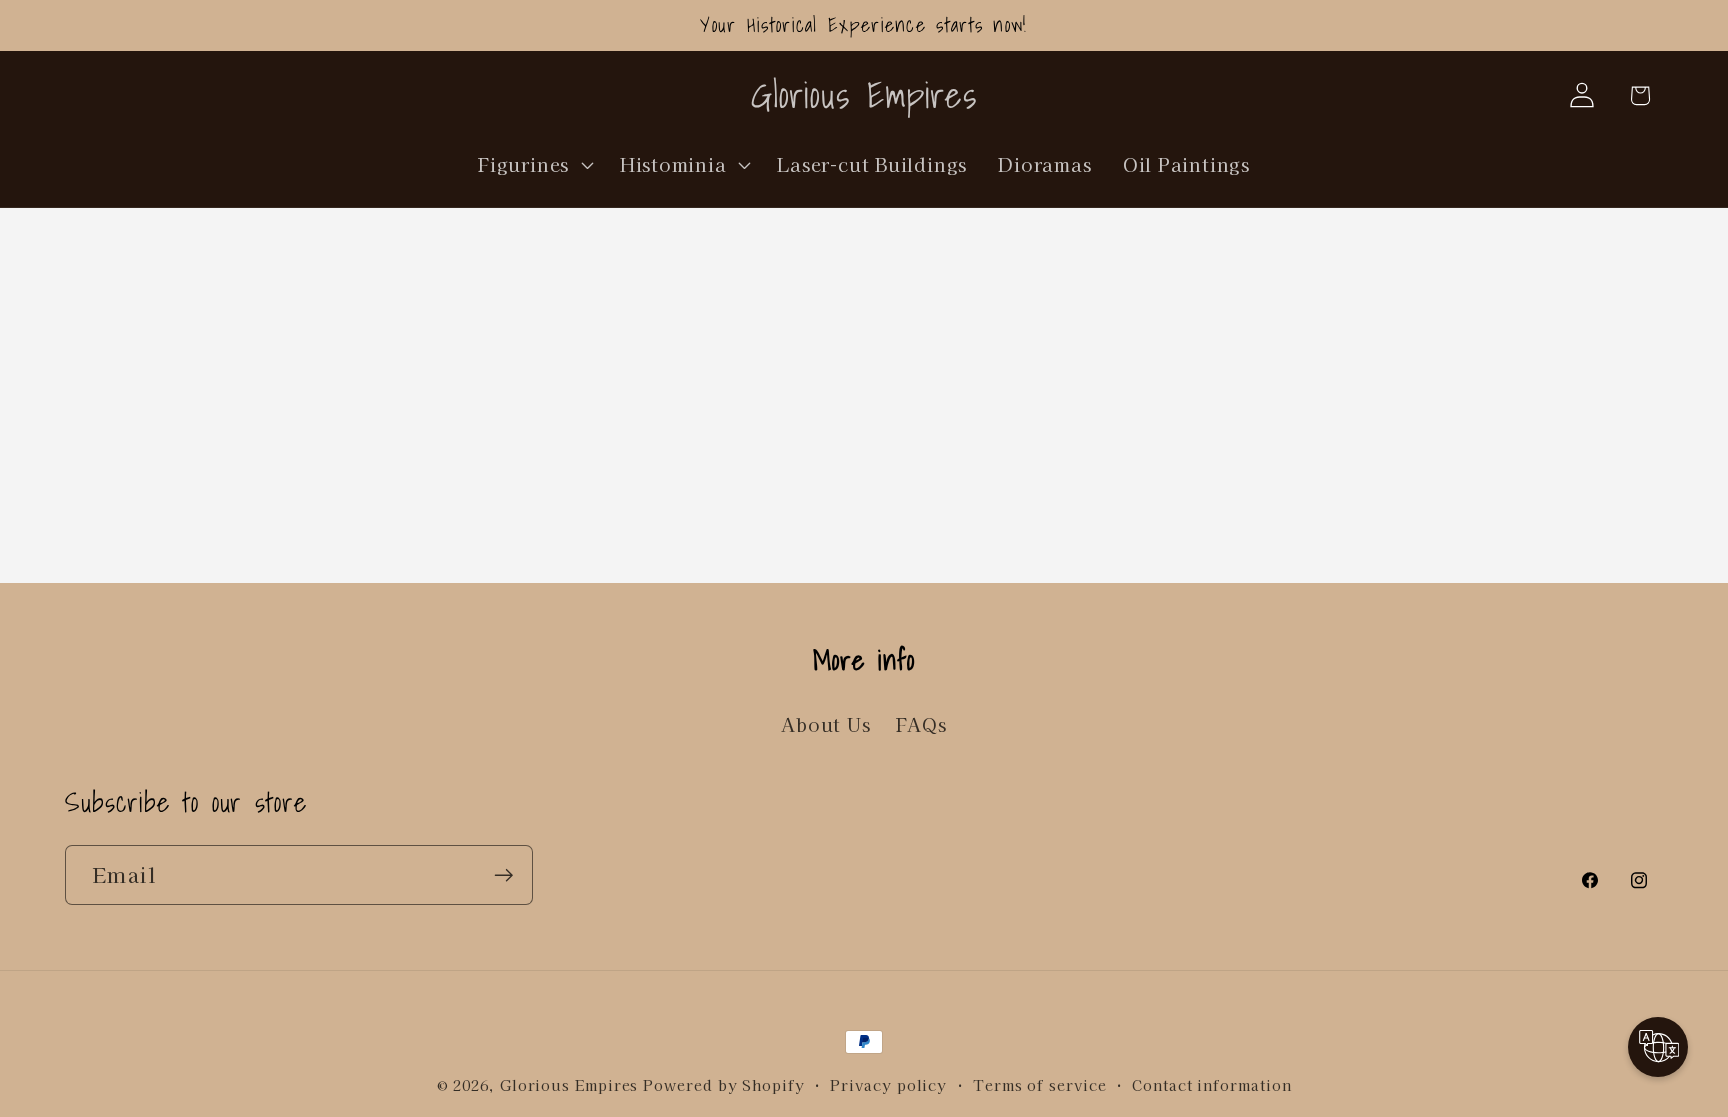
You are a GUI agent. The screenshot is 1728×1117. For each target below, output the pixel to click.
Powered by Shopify (723, 1084)
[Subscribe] (503, 875)
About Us (825, 724)
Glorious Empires (569, 1084)
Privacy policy (888, 1084)
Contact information (1211, 1084)
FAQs (921, 724)
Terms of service (1040, 1084)
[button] (534, 164)
